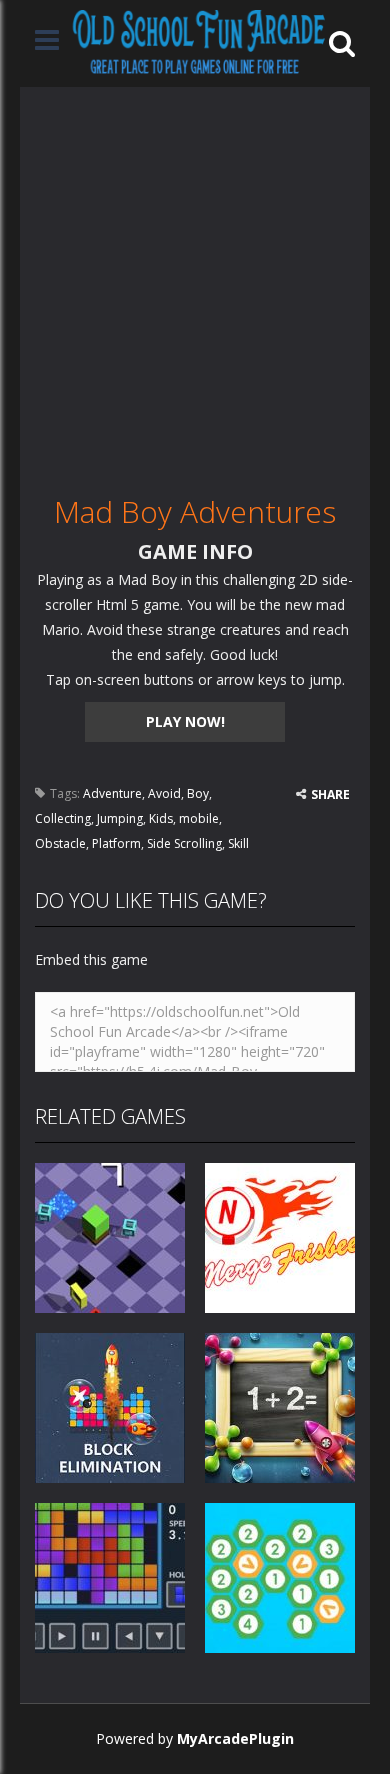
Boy (198, 793)
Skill (238, 843)
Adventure (112, 793)
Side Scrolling (184, 843)
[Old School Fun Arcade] (199, 41)
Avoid (164, 793)
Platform (116, 843)
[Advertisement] (195, 282)
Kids (161, 818)
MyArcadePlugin (235, 1738)
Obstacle (60, 843)
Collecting (63, 818)
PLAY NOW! (185, 721)
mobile (199, 818)
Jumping (120, 818)
